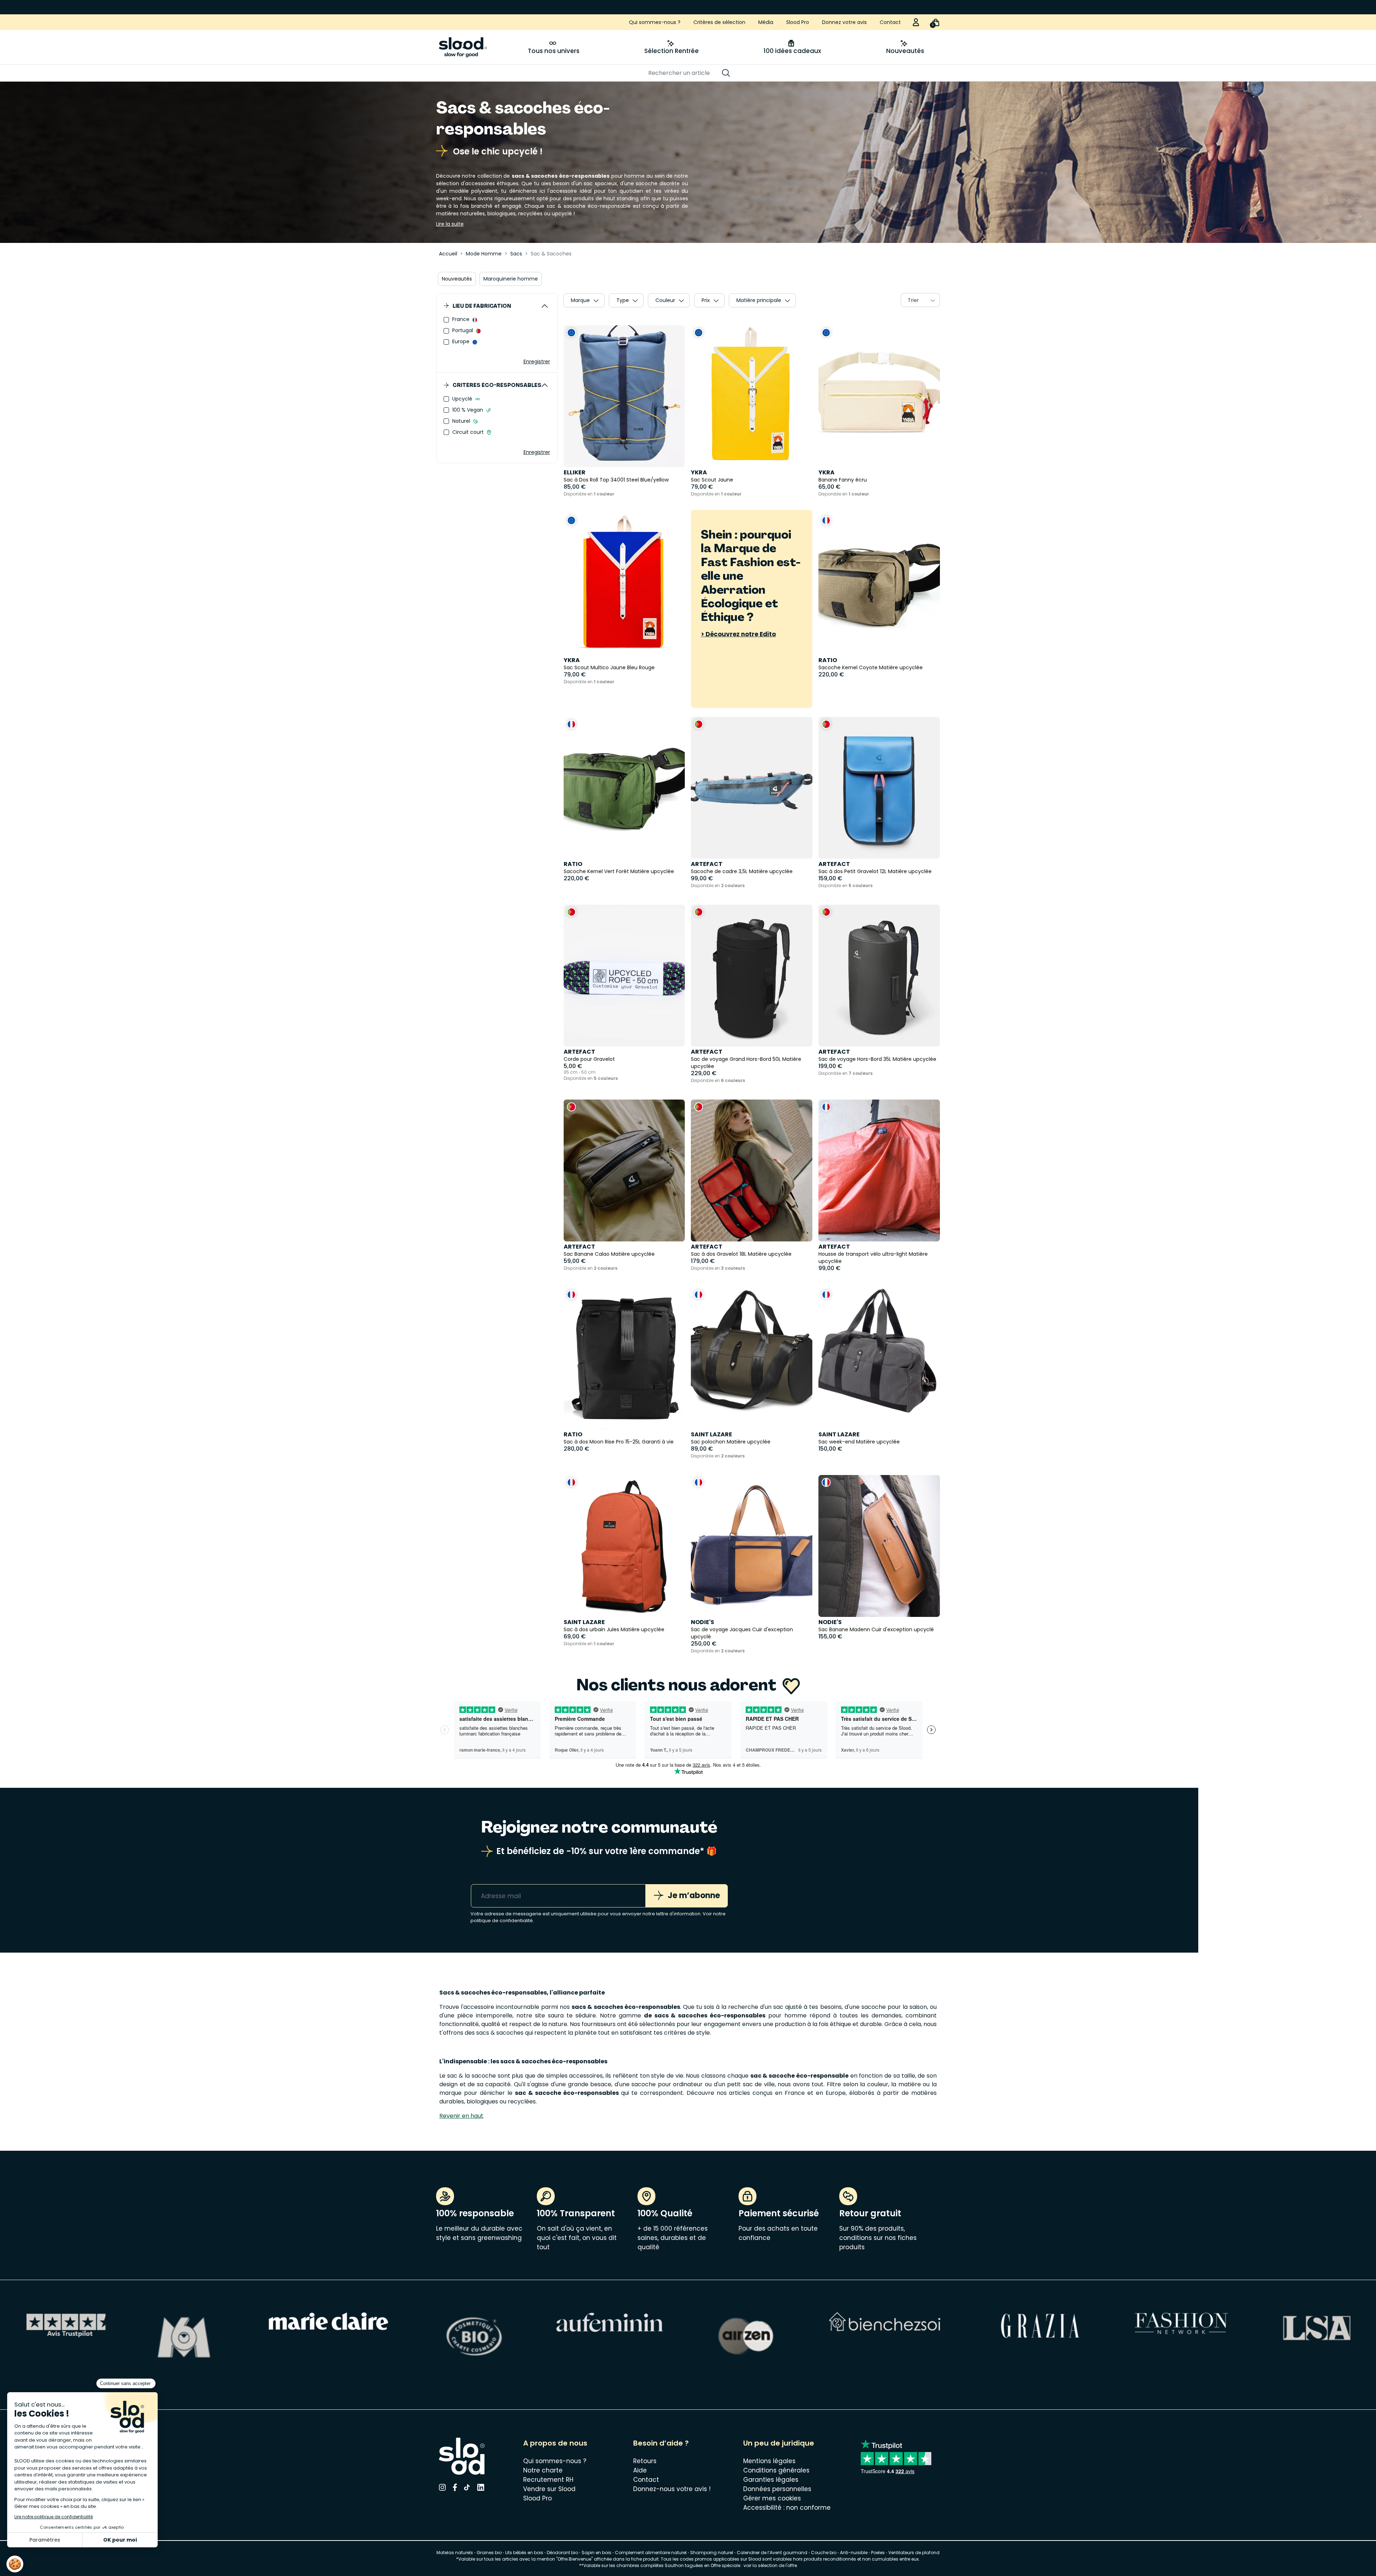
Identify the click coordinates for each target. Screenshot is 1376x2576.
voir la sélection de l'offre (770, 2565)
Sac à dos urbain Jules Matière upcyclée (614, 1629)
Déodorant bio (562, 2553)
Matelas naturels (455, 2553)
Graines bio (489, 2553)
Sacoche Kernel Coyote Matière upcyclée (871, 667)
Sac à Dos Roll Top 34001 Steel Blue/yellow (616, 480)
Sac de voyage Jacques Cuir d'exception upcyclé (742, 1633)
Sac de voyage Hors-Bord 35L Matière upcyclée (877, 1059)
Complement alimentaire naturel (651, 2553)
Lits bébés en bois (524, 2553)
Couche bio (824, 2553)
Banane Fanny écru (843, 480)
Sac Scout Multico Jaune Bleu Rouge (609, 667)
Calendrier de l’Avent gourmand (773, 2553)
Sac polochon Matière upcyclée (731, 1442)
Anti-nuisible (854, 2553)
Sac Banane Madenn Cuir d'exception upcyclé (876, 1629)
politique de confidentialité (502, 1921)
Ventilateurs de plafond (914, 2553)
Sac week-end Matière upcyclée (859, 1442)
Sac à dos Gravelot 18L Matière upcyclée (741, 1254)
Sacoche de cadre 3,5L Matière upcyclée (742, 871)
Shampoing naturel (712, 2553)
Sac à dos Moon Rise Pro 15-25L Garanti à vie (619, 1442)
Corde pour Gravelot (589, 1059)
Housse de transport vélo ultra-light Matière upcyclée (873, 1258)
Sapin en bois (596, 2553)
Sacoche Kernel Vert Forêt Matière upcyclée (619, 871)
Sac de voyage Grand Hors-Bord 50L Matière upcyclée (746, 1063)
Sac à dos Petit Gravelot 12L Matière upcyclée (875, 871)
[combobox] (920, 300)
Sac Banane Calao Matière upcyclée (609, 1254)
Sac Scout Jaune (712, 480)
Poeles (878, 2553)
